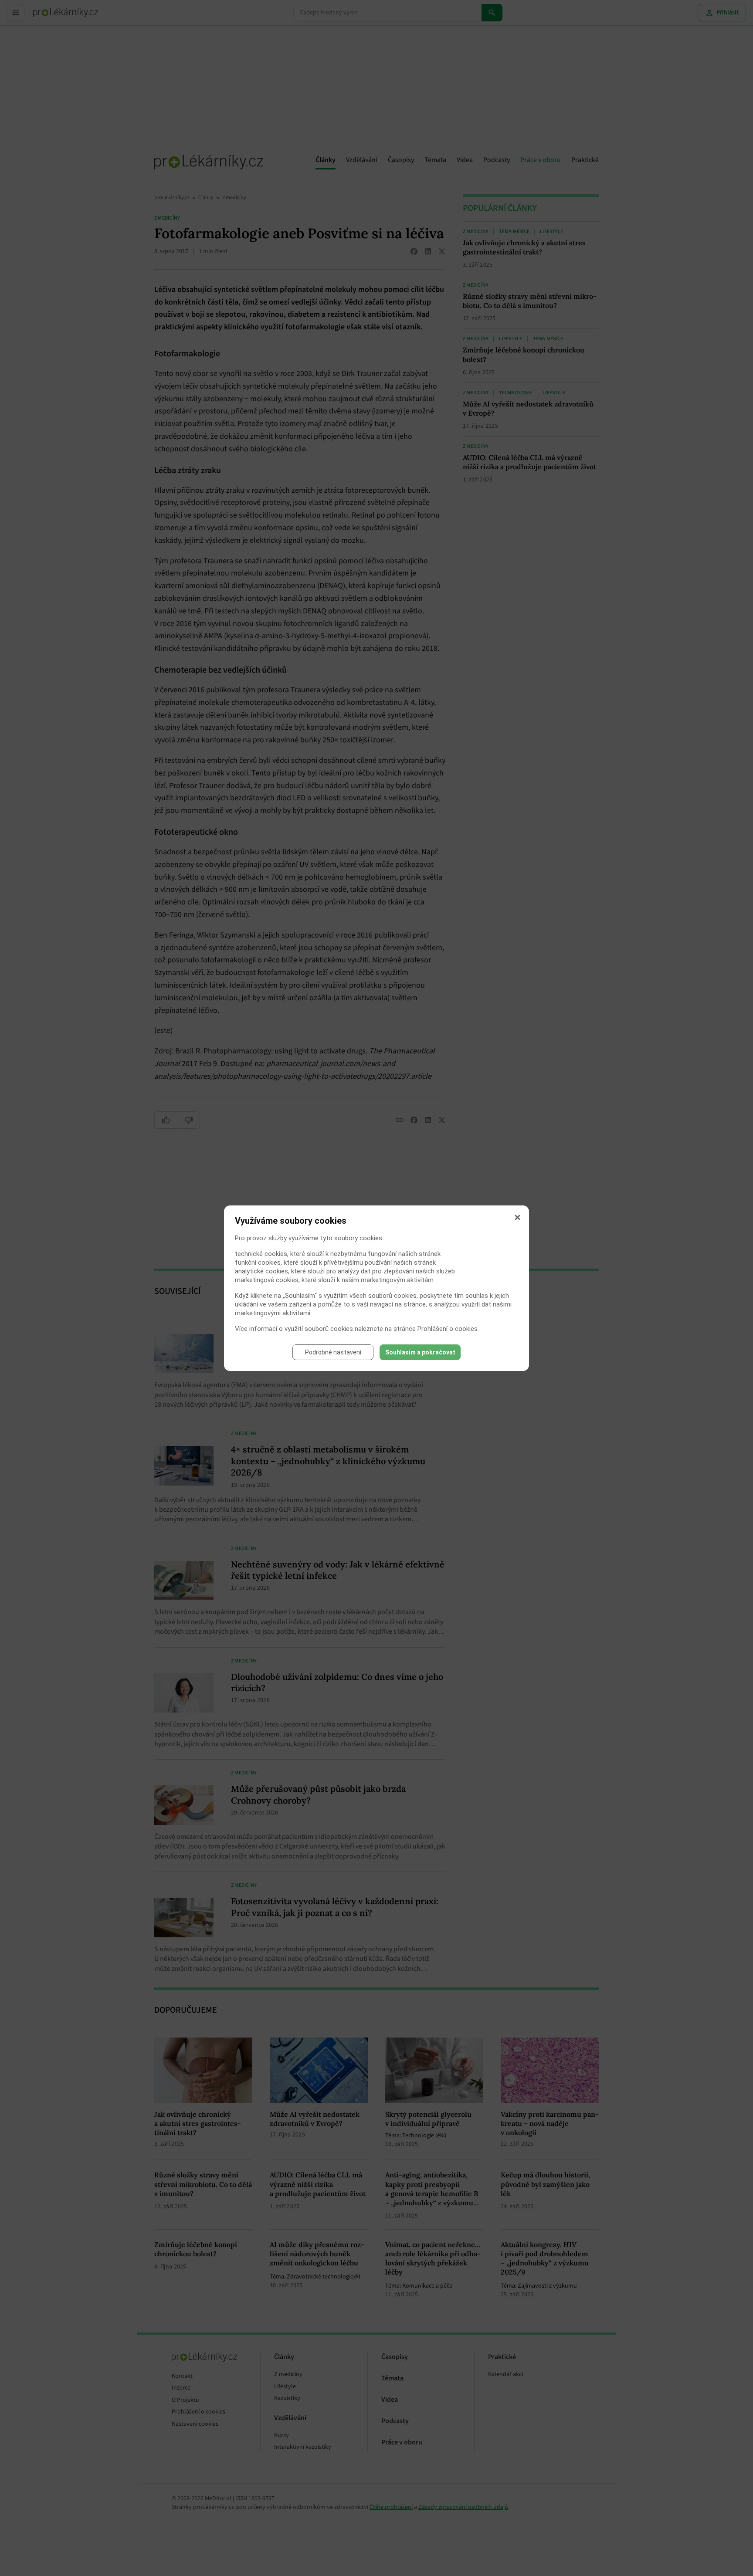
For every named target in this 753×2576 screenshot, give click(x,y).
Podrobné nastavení (333, 1352)
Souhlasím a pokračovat (420, 1352)
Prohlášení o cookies (448, 1329)
